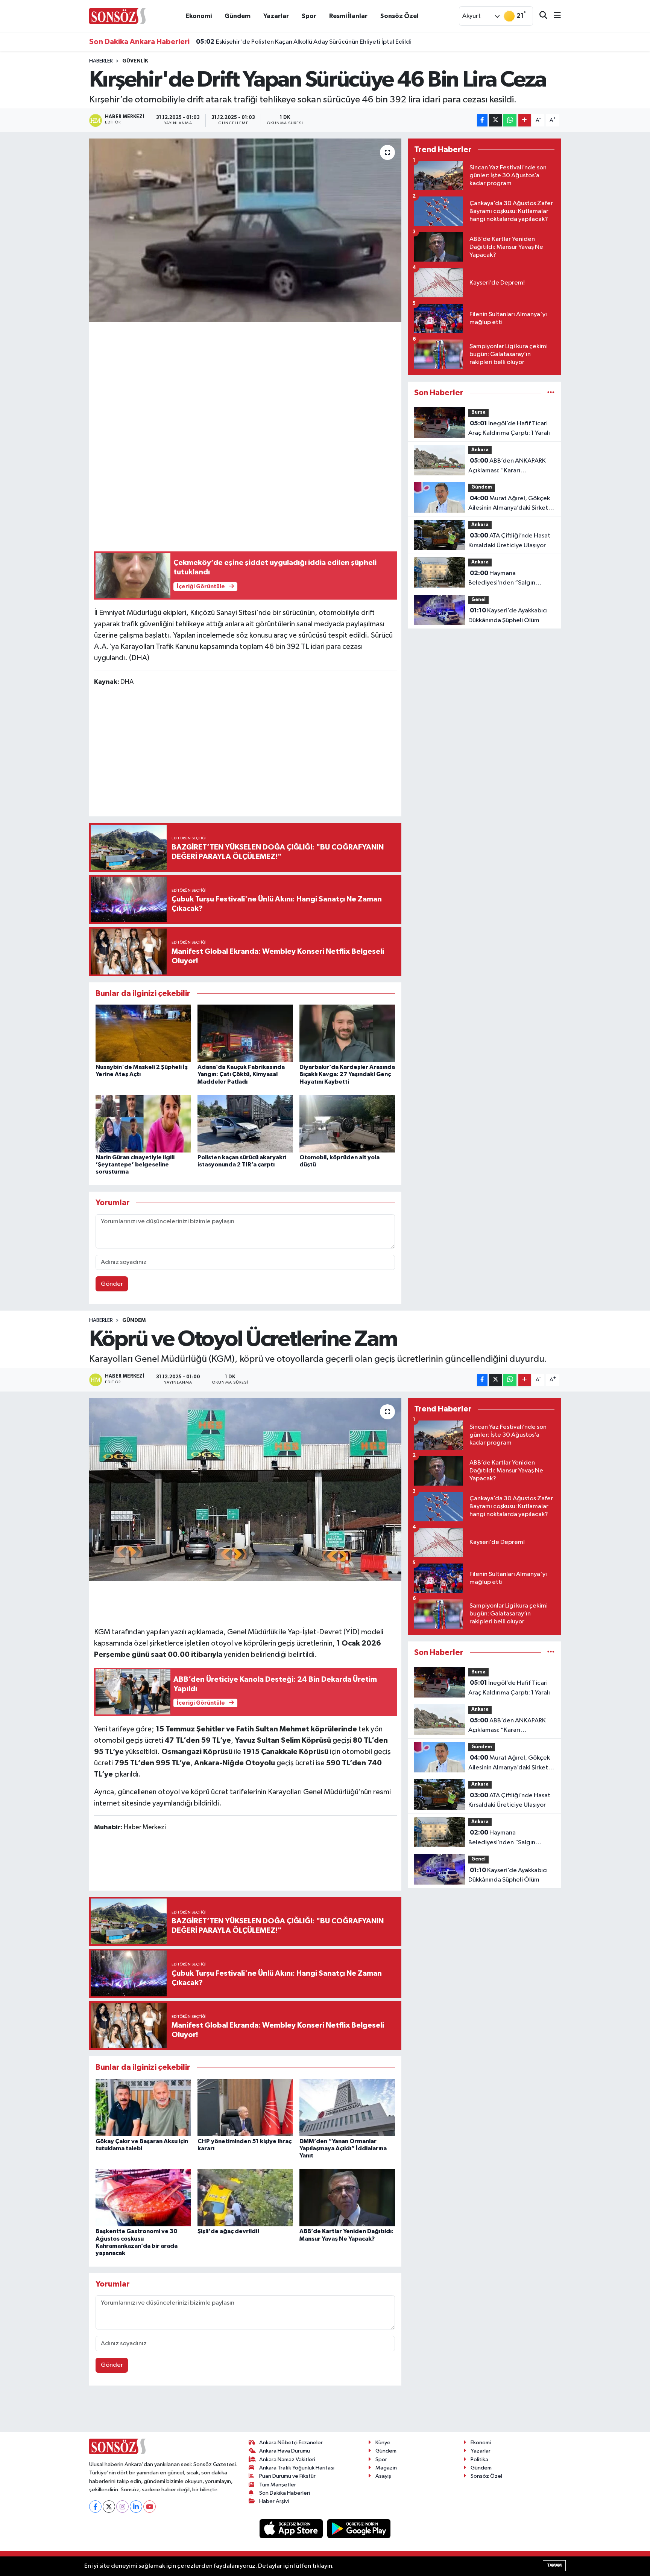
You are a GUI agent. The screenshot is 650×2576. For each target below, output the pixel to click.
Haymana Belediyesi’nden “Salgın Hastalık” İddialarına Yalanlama (511, 579)
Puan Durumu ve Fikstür (287, 2507)
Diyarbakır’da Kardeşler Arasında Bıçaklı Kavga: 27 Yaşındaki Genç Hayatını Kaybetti (347, 1074)
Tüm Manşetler (278, 2516)
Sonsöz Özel (399, 16)
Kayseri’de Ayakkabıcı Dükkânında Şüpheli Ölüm (508, 615)
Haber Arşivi (274, 2533)
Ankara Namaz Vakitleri (287, 2491)
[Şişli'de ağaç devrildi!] (245, 2269)
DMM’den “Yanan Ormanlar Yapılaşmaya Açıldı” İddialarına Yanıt (343, 2220)
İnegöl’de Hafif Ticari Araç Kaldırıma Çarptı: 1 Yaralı (509, 428)
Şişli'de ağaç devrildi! (228, 2303)
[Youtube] (150, 2538)
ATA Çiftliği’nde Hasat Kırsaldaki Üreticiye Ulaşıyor (509, 540)
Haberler (101, 61)
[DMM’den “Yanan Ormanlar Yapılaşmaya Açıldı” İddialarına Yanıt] (347, 2179)
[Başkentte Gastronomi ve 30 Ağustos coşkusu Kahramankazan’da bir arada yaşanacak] (143, 2269)
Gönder (112, 1284)
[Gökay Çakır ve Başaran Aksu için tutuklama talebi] (143, 2179)
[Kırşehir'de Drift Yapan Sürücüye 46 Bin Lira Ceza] (245, 230)
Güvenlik (135, 61)
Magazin (386, 2499)
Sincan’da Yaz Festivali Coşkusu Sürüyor (261, 42)
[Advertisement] (245, 379)
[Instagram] (122, 2538)
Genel (478, 600)
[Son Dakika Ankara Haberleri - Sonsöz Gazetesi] (117, 16)
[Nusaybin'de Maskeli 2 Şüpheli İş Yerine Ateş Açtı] (143, 1033)
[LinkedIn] (136, 2538)
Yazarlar (276, 16)
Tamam (554, 2565)
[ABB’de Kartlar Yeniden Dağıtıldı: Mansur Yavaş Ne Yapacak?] (347, 2269)
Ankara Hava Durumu (285, 2482)
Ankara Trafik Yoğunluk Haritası (297, 2499)
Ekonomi (199, 16)
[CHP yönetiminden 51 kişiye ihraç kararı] (245, 2179)
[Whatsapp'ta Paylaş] (510, 120)
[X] (109, 2538)
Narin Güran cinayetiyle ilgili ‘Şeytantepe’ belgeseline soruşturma (135, 1165)
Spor (309, 16)
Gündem (238, 16)
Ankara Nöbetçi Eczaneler (291, 2474)
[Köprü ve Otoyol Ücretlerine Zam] (245, 1490)
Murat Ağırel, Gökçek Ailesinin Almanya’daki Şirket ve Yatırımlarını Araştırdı (509, 504)
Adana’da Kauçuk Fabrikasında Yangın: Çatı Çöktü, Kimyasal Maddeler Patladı (241, 1074)
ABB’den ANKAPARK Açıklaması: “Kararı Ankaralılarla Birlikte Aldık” (507, 466)
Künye (383, 2474)
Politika (479, 2491)
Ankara (480, 450)
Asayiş (383, 2507)
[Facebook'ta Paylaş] (482, 120)
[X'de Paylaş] (495, 120)
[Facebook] (95, 2538)
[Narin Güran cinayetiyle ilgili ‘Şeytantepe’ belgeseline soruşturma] (143, 1124)
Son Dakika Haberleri (285, 2524)
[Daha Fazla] (525, 120)
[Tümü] (551, 393)
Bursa (478, 412)
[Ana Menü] (554, 16)
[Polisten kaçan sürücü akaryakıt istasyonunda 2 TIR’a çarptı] (245, 1124)
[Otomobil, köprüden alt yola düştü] (347, 1124)
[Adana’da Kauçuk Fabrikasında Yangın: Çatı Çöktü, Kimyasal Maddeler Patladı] (245, 1033)
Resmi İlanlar (348, 16)
